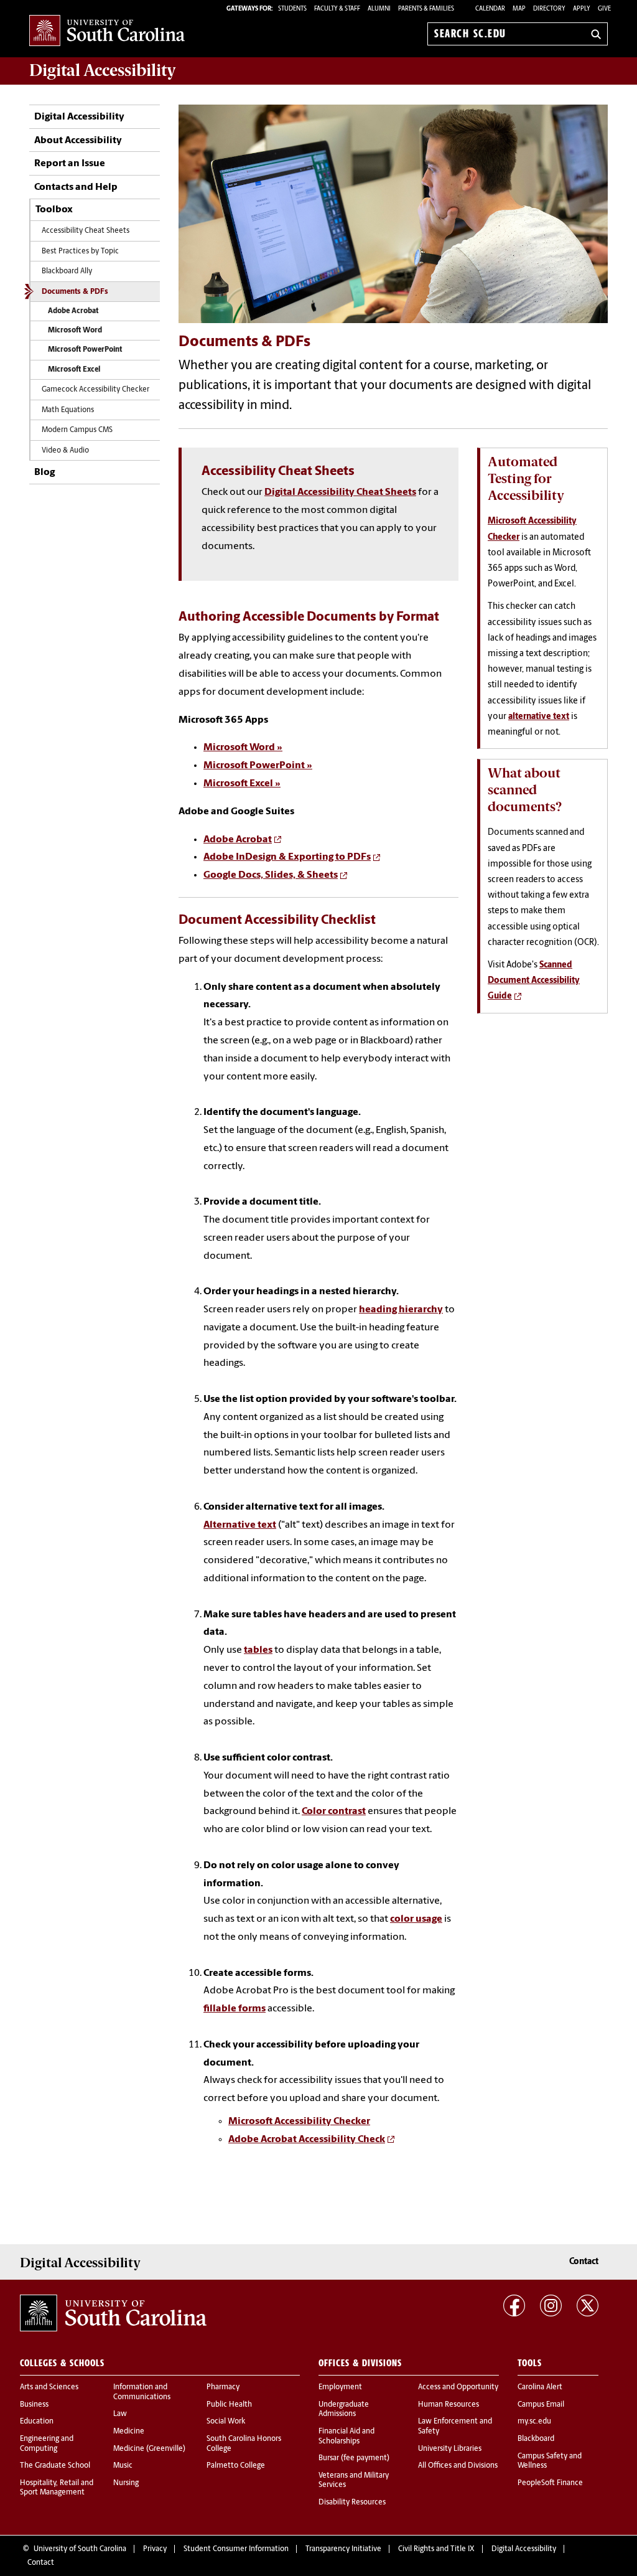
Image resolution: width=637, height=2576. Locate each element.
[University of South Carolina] (113, 2313)
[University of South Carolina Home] (107, 31)
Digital (103, 70)
